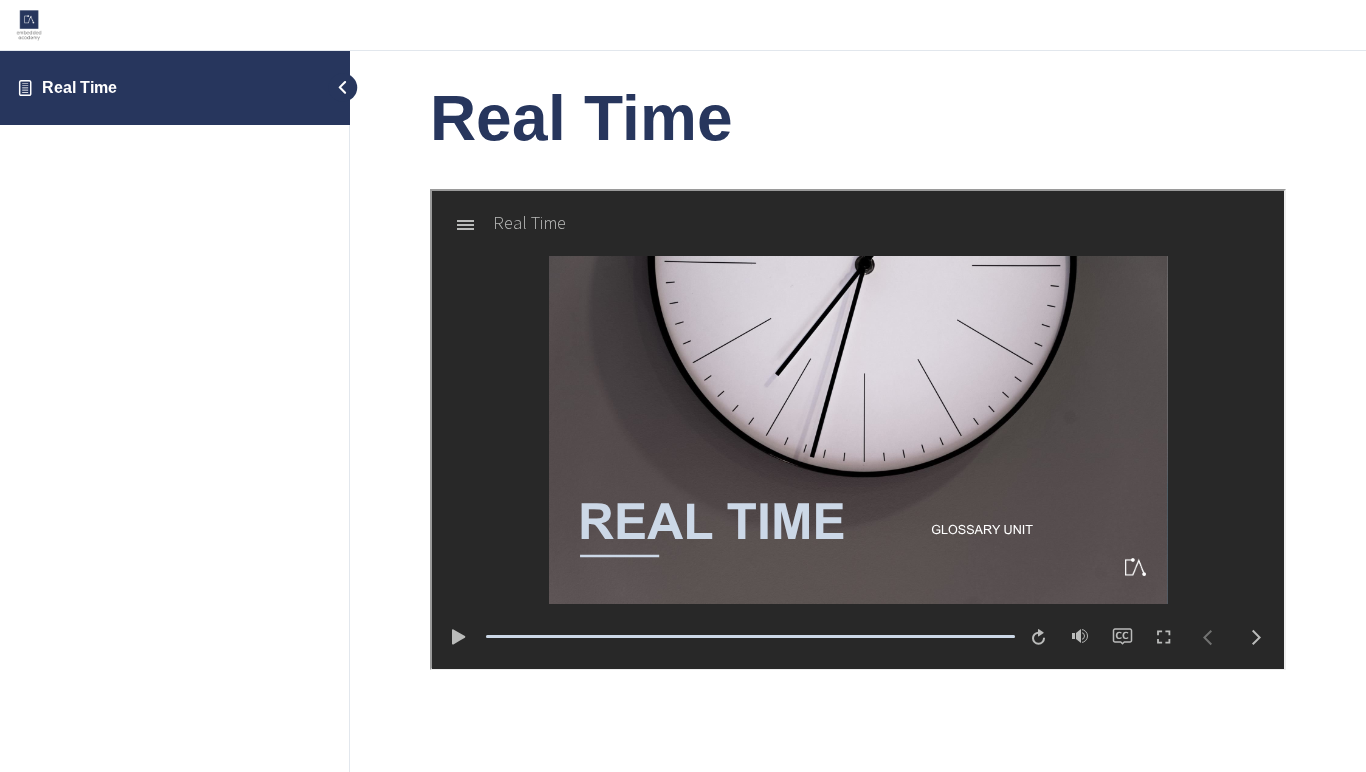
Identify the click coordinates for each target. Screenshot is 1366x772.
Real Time (79, 87)
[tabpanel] (858, 433)
